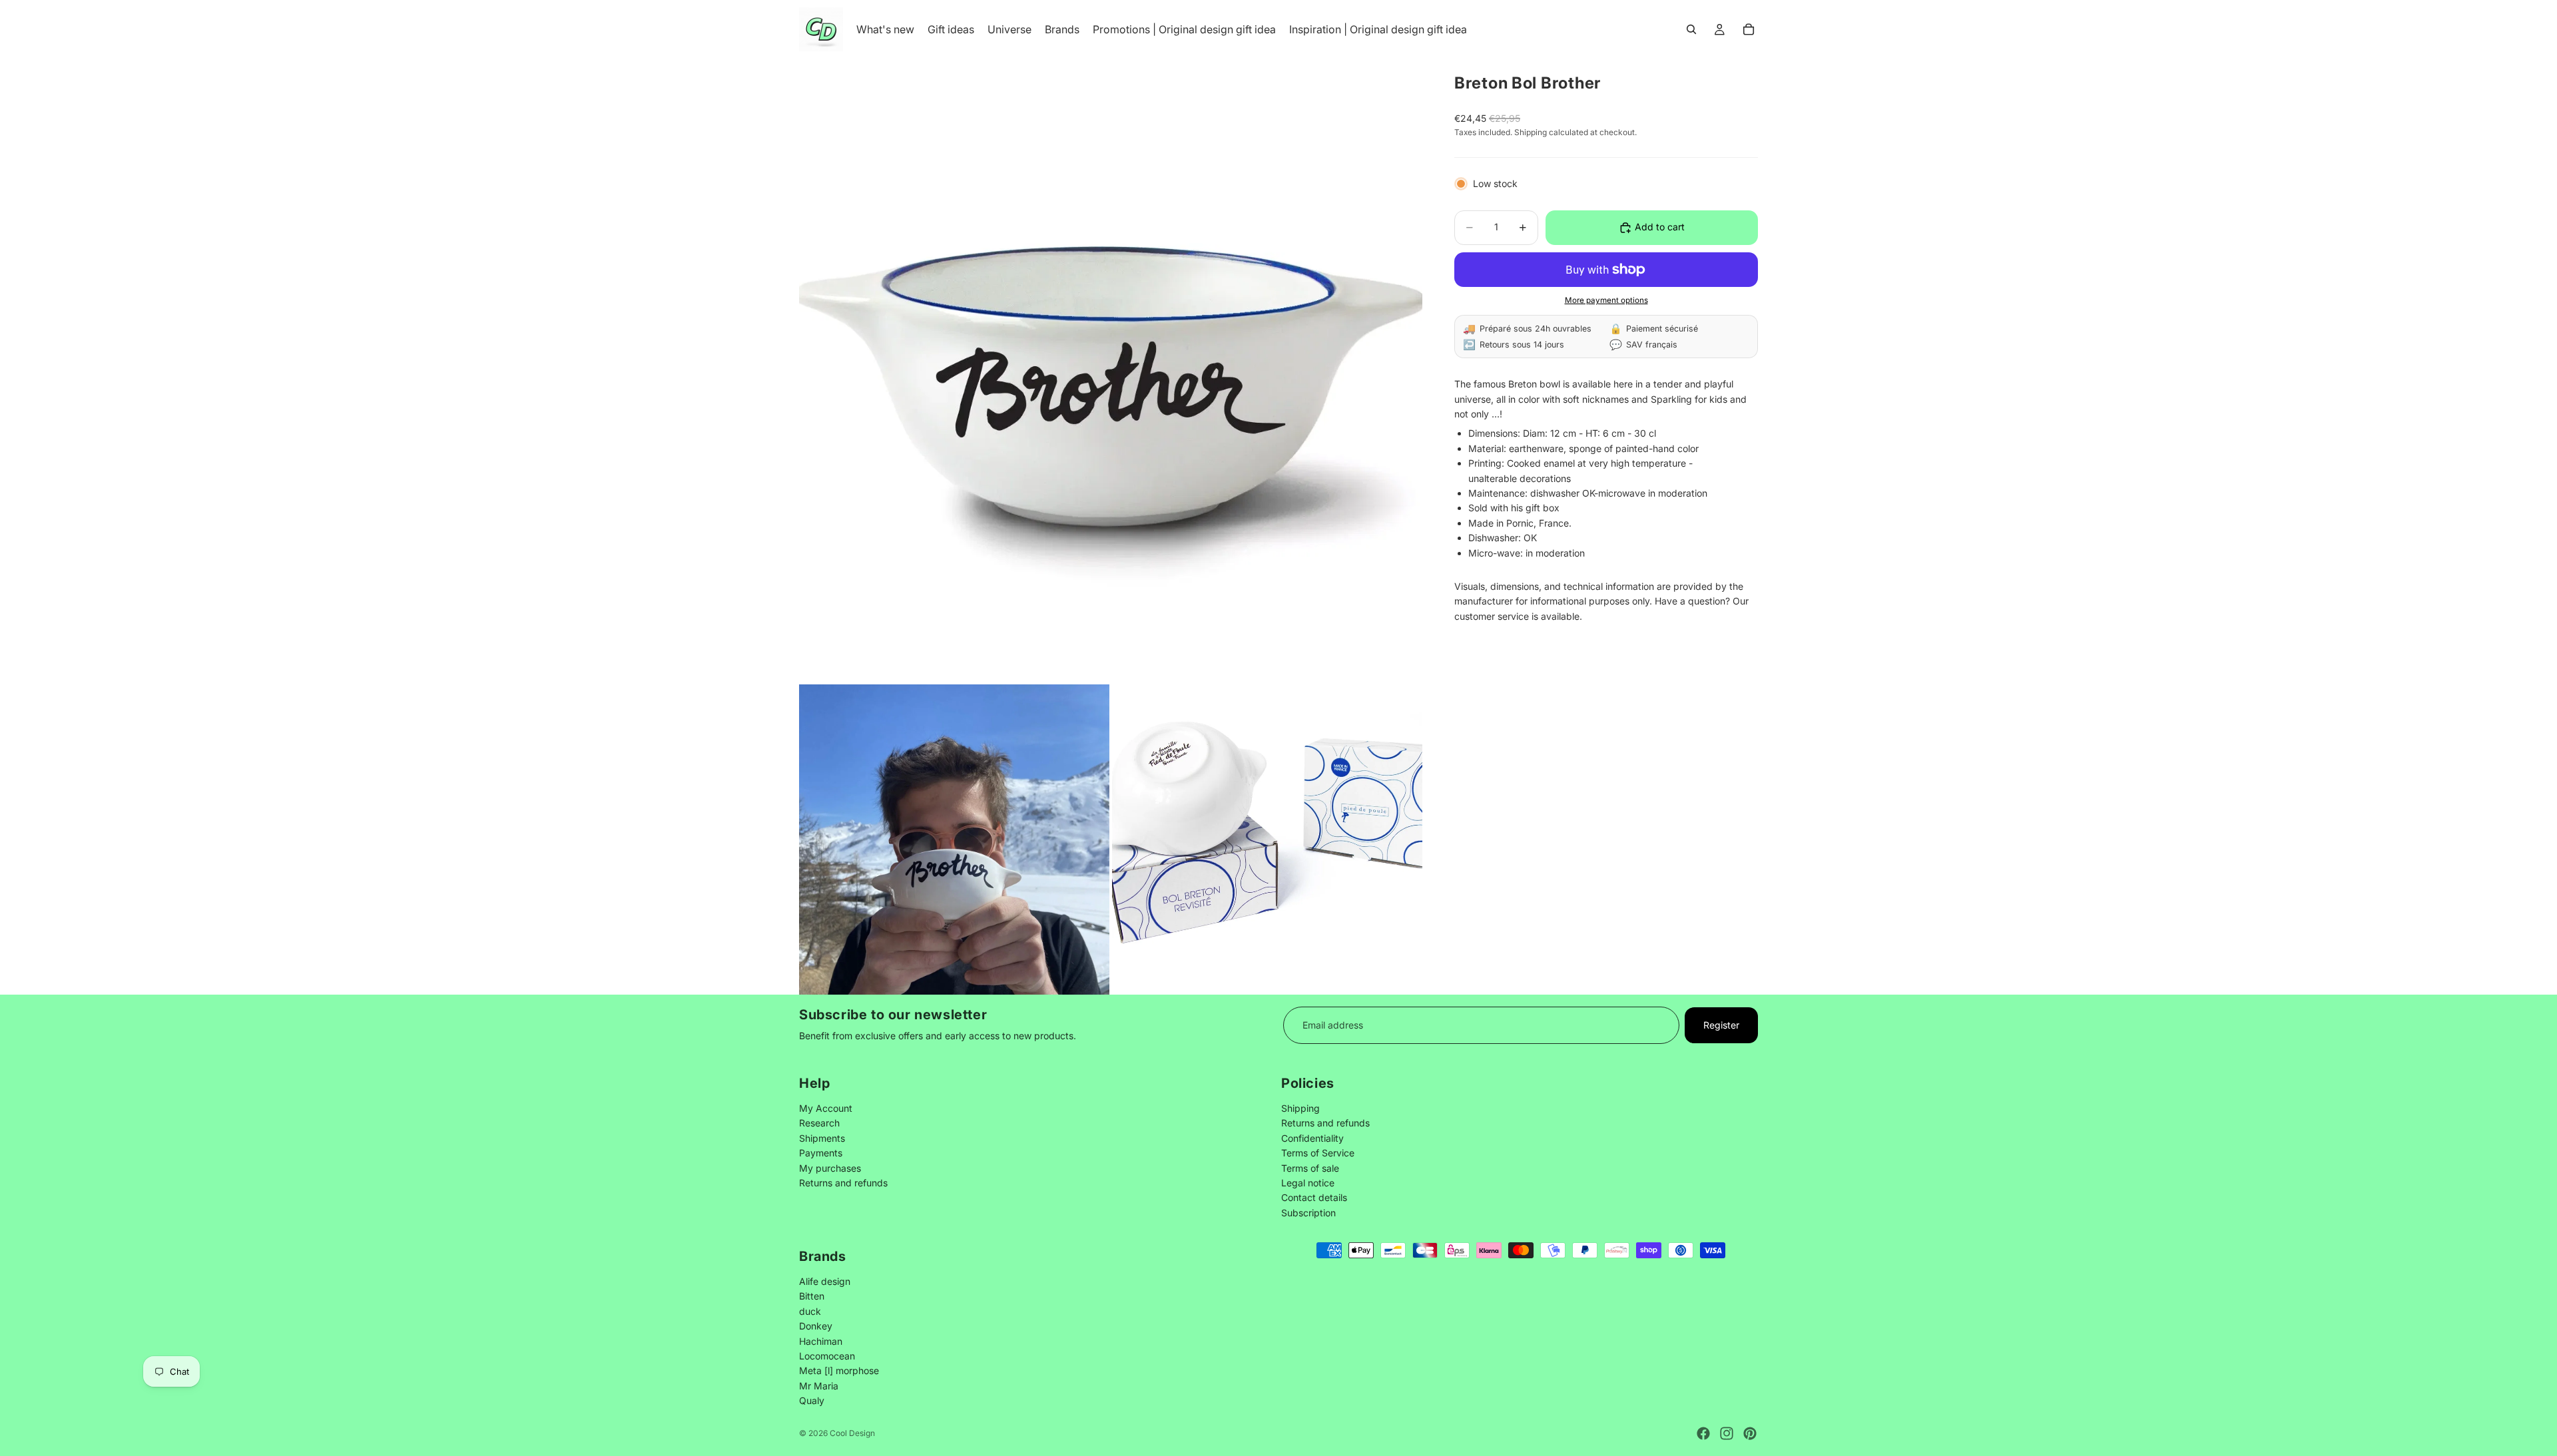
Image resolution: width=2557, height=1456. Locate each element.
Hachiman (821, 1340)
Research (819, 1123)
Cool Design (852, 1433)
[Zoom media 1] (1111, 370)
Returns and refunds (843, 1183)
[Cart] (1749, 29)
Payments (821, 1153)
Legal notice (1308, 1183)
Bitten (812, 1296)
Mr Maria (819, 1385)
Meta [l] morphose (839, 1370)
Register (1721, 1025)
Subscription (1308, 1213)
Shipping (1300, 1108)
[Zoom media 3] (1267, 840)
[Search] (1691, 29)
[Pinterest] (1750, 1433)
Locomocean (827, 1355)
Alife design (825, 1281)
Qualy (812, 1400)
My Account (826, 1108)
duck (810, 1311)
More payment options (1606, 300)
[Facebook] (1703, 1433)
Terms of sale (1310, 1168)
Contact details (1314, 1198)
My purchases (830, 1168)
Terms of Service (1318, 1153)
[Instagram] (1727, 1433)
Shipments (822, 1138)
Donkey (816, 1326)
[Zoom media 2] (954, 840)
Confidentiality (1312, 1138)
